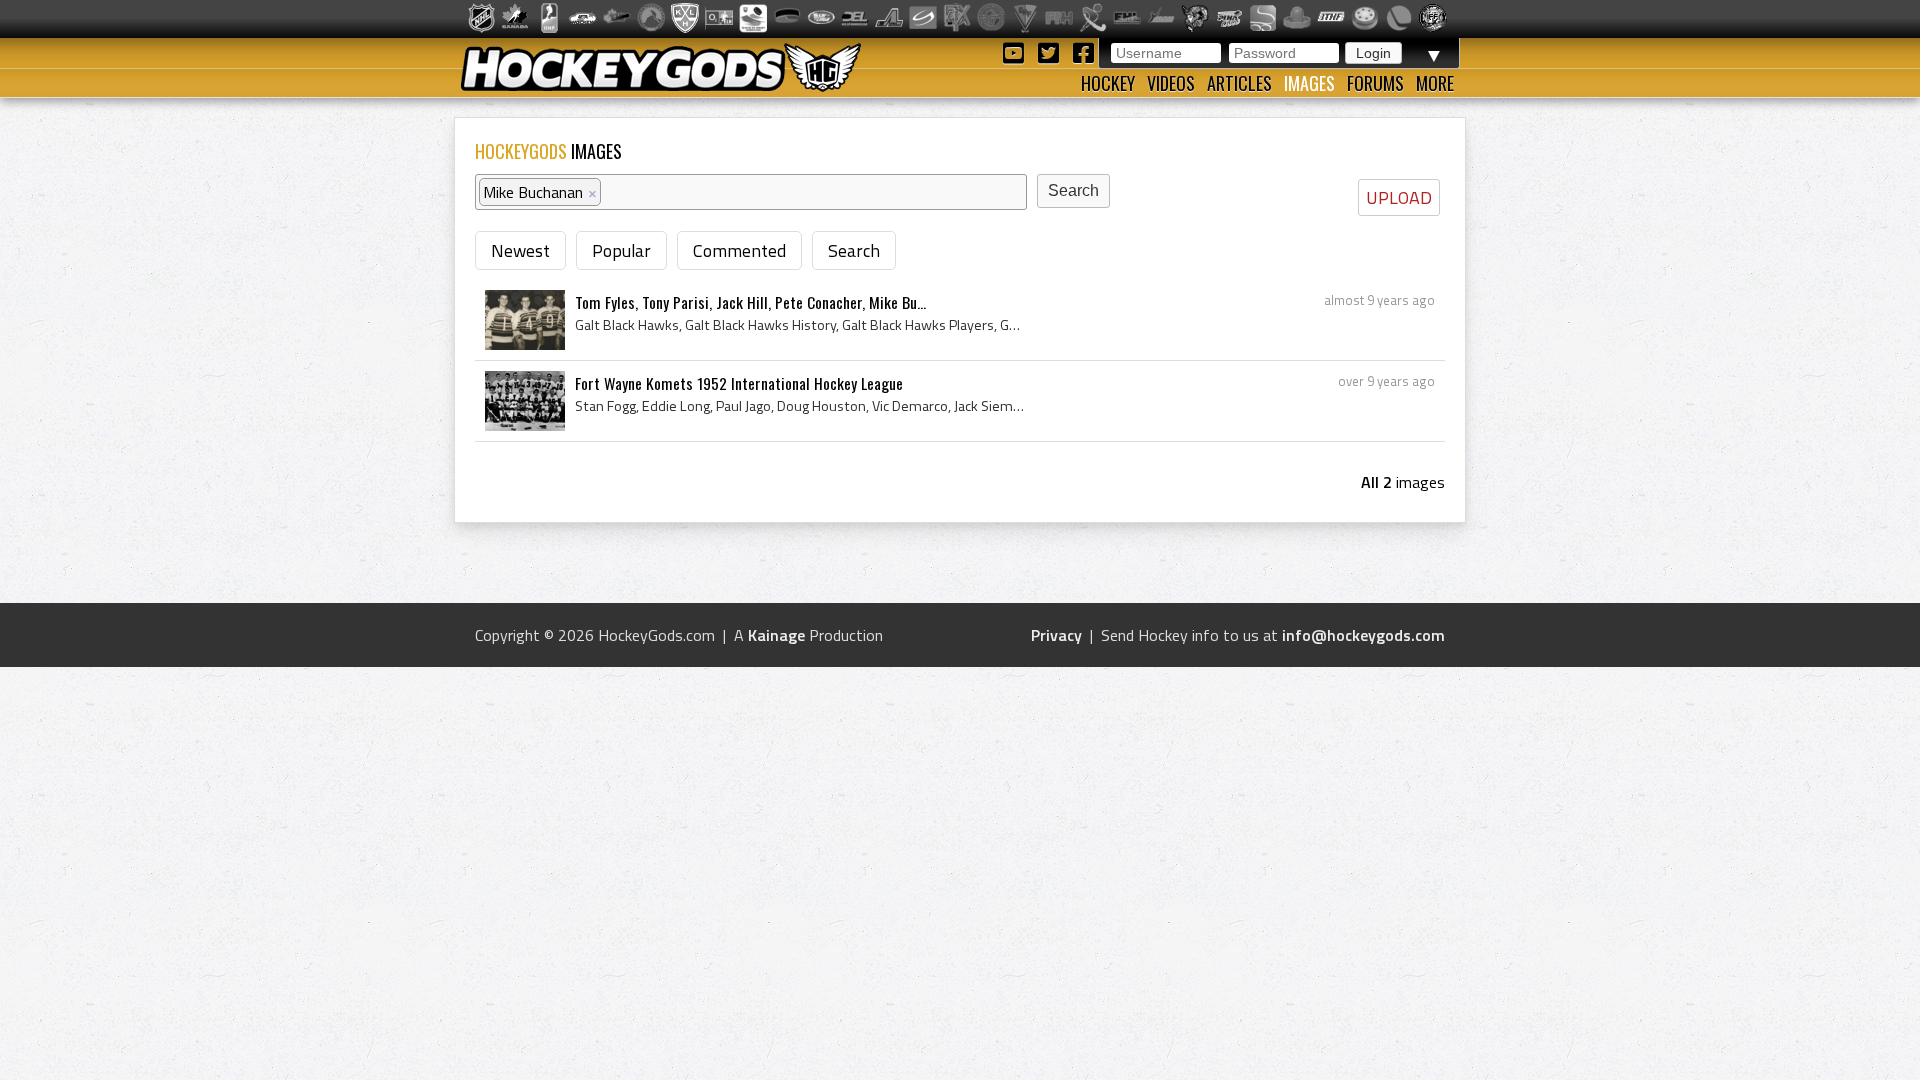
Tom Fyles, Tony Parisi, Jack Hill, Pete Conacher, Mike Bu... (750, 302)
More (1435, 83)
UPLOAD (1399, 197)
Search (854, 250)
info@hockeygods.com (1363, 635)
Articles (1239, 83)
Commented (739, 250)
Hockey (1108, 83)
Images (1309, 83)
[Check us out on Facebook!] (1083, 51)
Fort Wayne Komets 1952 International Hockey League (739, 383)
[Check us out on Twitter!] (1051, 51)
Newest (520, 250)
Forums (1375, 83)
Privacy (1056, 635)
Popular (621, 250)
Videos (1171, 83)
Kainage (776, 635)
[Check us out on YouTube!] (1016, 51)
